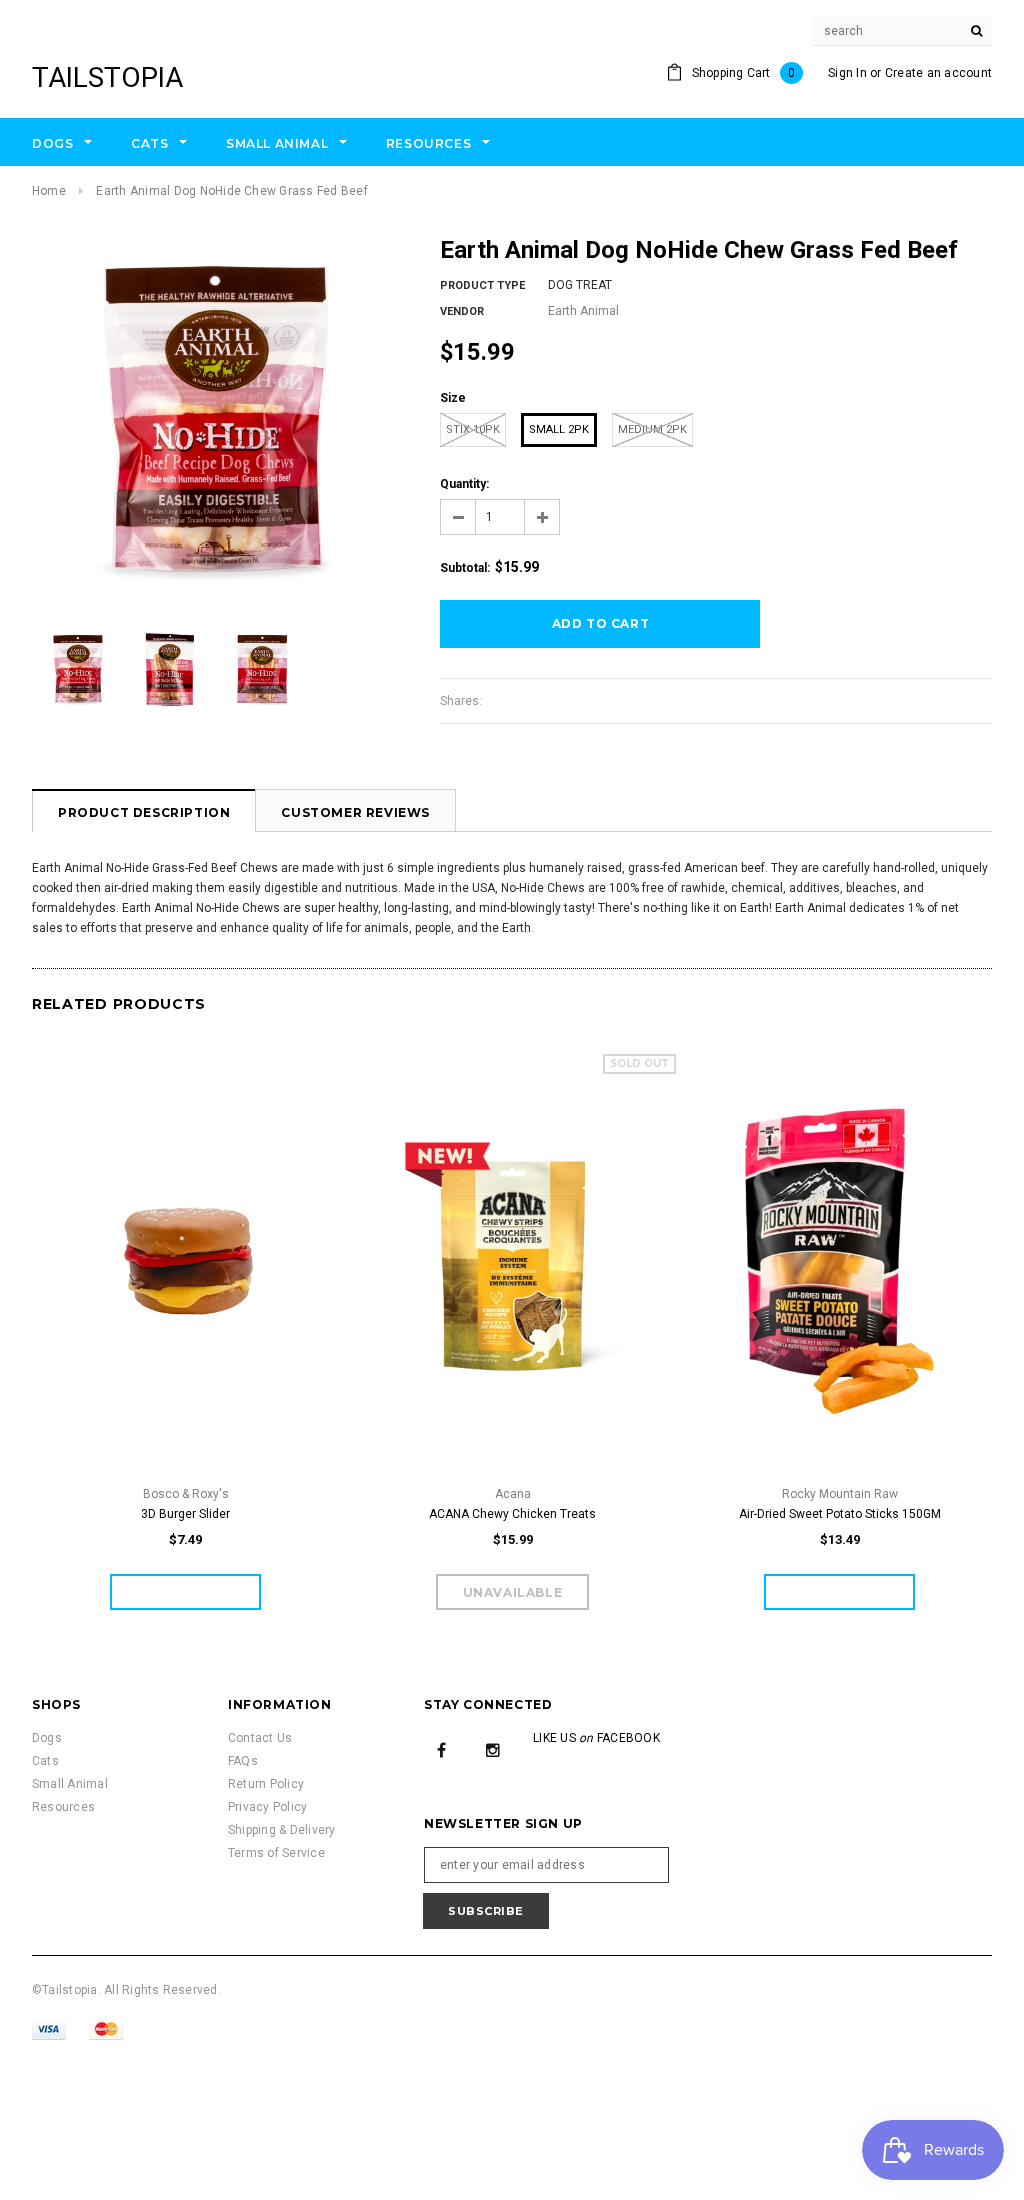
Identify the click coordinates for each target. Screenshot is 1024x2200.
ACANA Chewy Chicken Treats (512, 1514)
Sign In (847, 73)
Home (49, 191)
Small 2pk (559, 429)
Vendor (462, 311)
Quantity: (464, 484)
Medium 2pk (652, 429)
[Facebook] (442, 1750)
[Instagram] (493, 1750)
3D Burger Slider (185, 1514)
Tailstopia (107, 77)
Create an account (938, 73)
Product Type (482, 285)
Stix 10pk (473, 429)
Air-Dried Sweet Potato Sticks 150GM (840, 1514)
